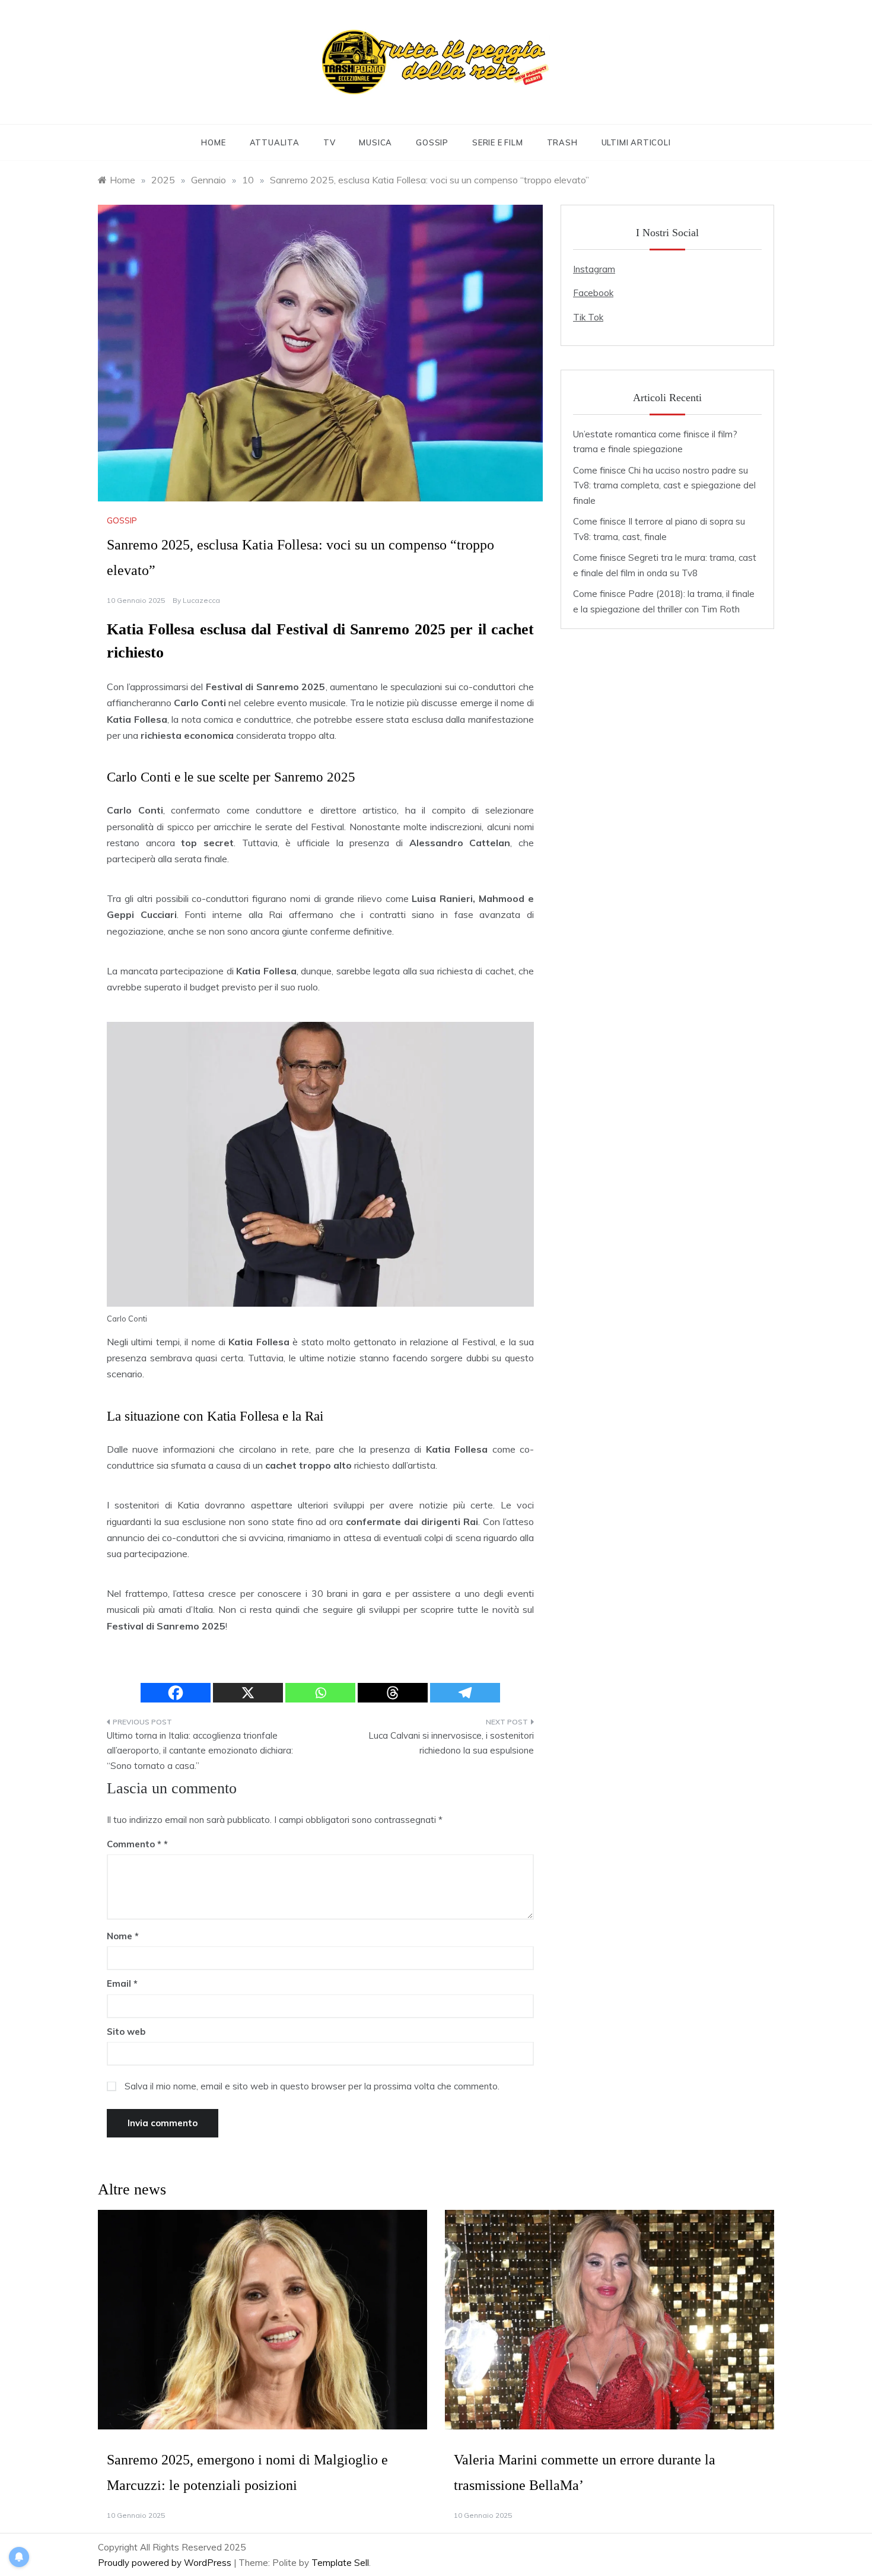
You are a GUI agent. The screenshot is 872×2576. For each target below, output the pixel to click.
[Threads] (393, 1693)
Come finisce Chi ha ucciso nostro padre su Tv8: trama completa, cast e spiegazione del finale (664, 485)
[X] (248, 1693)
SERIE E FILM (498, 142)
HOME (213, 142)
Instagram (594, 269)
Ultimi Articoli (636, 142)
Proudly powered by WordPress (166, 2563)
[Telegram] (465, 1693)
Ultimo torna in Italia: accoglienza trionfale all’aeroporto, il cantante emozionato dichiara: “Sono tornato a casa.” (200, 1751)
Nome (123, 1936)
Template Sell (340, 2563)
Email (122, 1983)
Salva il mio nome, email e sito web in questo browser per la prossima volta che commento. (312, 2086)
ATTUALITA (275, 142)
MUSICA (375, 142)
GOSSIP (432, 142)
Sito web (126, 2032)
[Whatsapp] (320, 1693)
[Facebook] (176, 1693)
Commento (134, 1844)
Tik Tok (588, 317)
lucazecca (201, 600)
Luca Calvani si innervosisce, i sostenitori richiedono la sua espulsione (451, 1743)
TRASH (562, 142)
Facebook (593, 293)
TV (330, 142)
